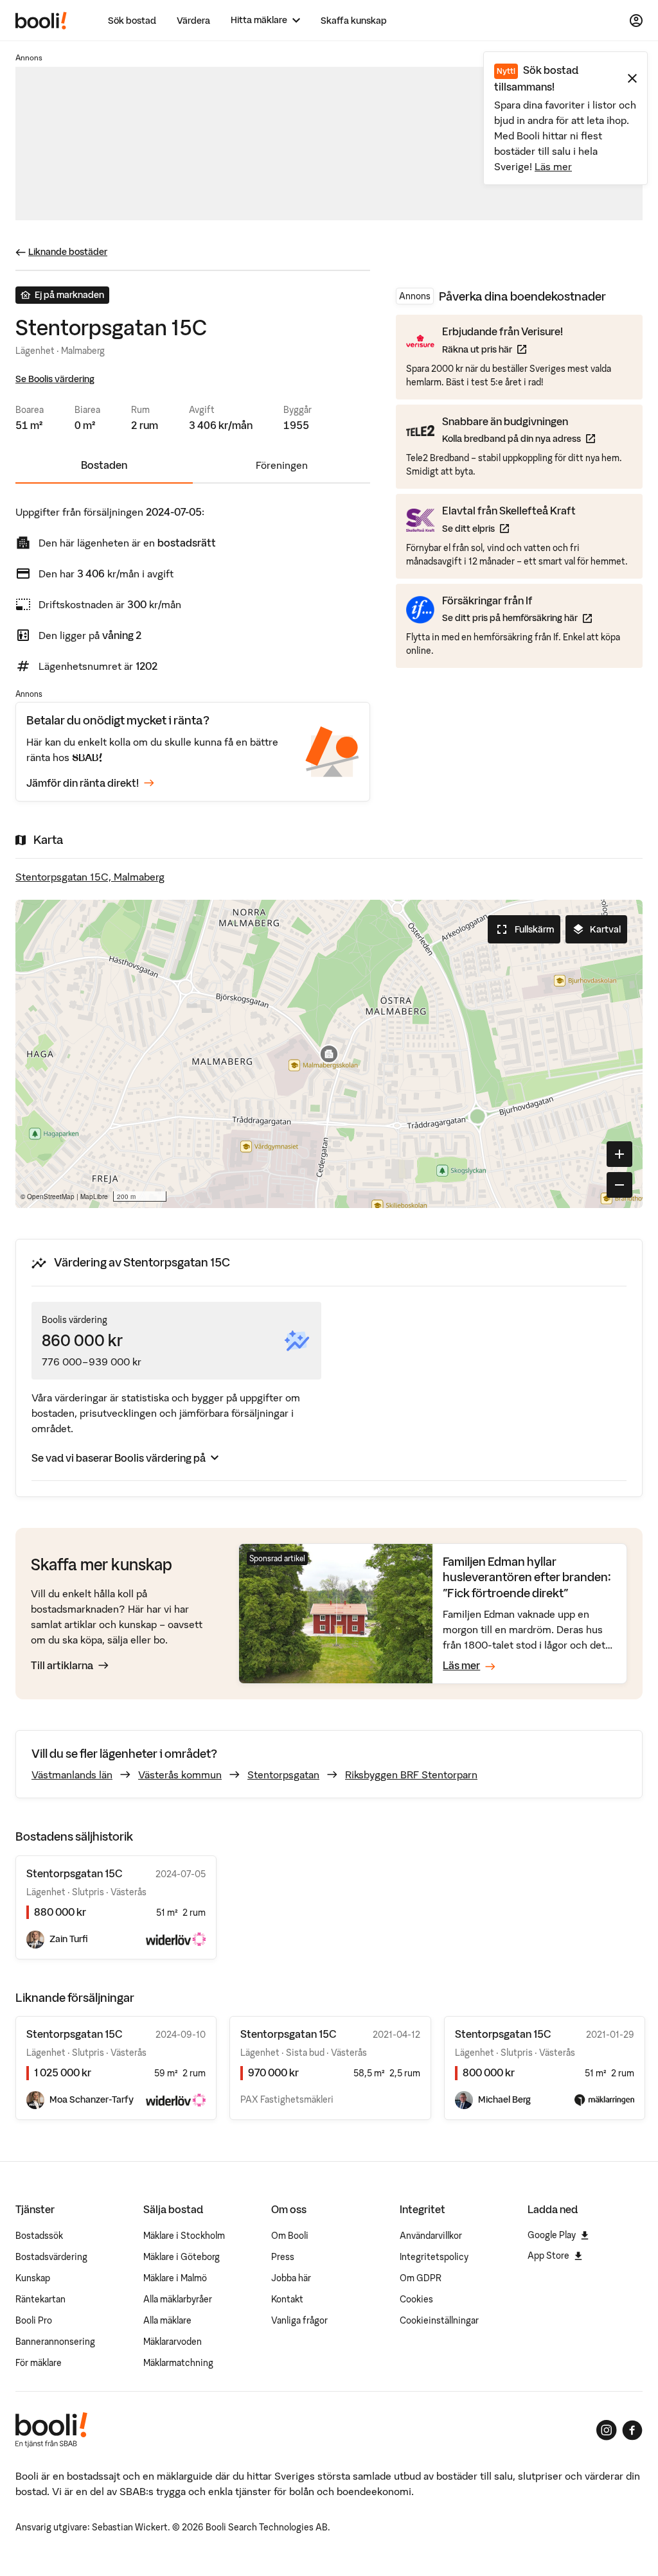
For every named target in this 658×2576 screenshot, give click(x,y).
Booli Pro (34, 2320)
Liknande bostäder (68, 252)
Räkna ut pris (502, 349)
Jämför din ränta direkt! (83, 783)
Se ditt (509, 528)
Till (62, 1665)
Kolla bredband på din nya (519, 438)
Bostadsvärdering (51, 2257)
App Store (548, 2256)
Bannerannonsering (55, 2342)
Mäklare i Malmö (175, 2278)
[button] (329, 1054)
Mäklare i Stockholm (184, 2236)
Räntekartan (40, 2299)
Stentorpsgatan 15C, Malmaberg (90, 877)
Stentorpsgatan (283, 1774)
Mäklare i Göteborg (182, 2257)
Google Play (552, 2235)
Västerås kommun (180, 1774)
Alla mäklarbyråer (178, 2299)
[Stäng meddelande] (632, 78)
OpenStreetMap (51, 1196)
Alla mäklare (167, 2320)
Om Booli (290, 2236)
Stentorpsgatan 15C (75, 2034)
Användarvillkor (431, 2236)
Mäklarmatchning (178, 2363)
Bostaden (104, 465)
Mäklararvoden (173, 2342)
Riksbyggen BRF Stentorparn (411, 1774)
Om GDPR (421, 2278)
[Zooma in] (619, 1154)
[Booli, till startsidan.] (41, 21)
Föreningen (282, 465)
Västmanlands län (72, 1774)
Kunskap (33, 2278)
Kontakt (287, 2299)
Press (283, 2257)
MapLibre (94, 1196)
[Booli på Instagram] (607, 2430)
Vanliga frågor (299, 2320)
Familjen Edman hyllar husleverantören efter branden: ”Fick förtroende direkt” (527, 1577)
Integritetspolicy (434, 2257)
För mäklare (39, 2363)
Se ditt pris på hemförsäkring (517, 618)
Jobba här (291, 2278)
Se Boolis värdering (55, 379)
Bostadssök (39, 2236)
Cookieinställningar (439, 2320)
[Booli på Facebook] (632, 2430)
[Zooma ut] (619, 1185)
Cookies (416, 2299)
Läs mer (553, 166)
